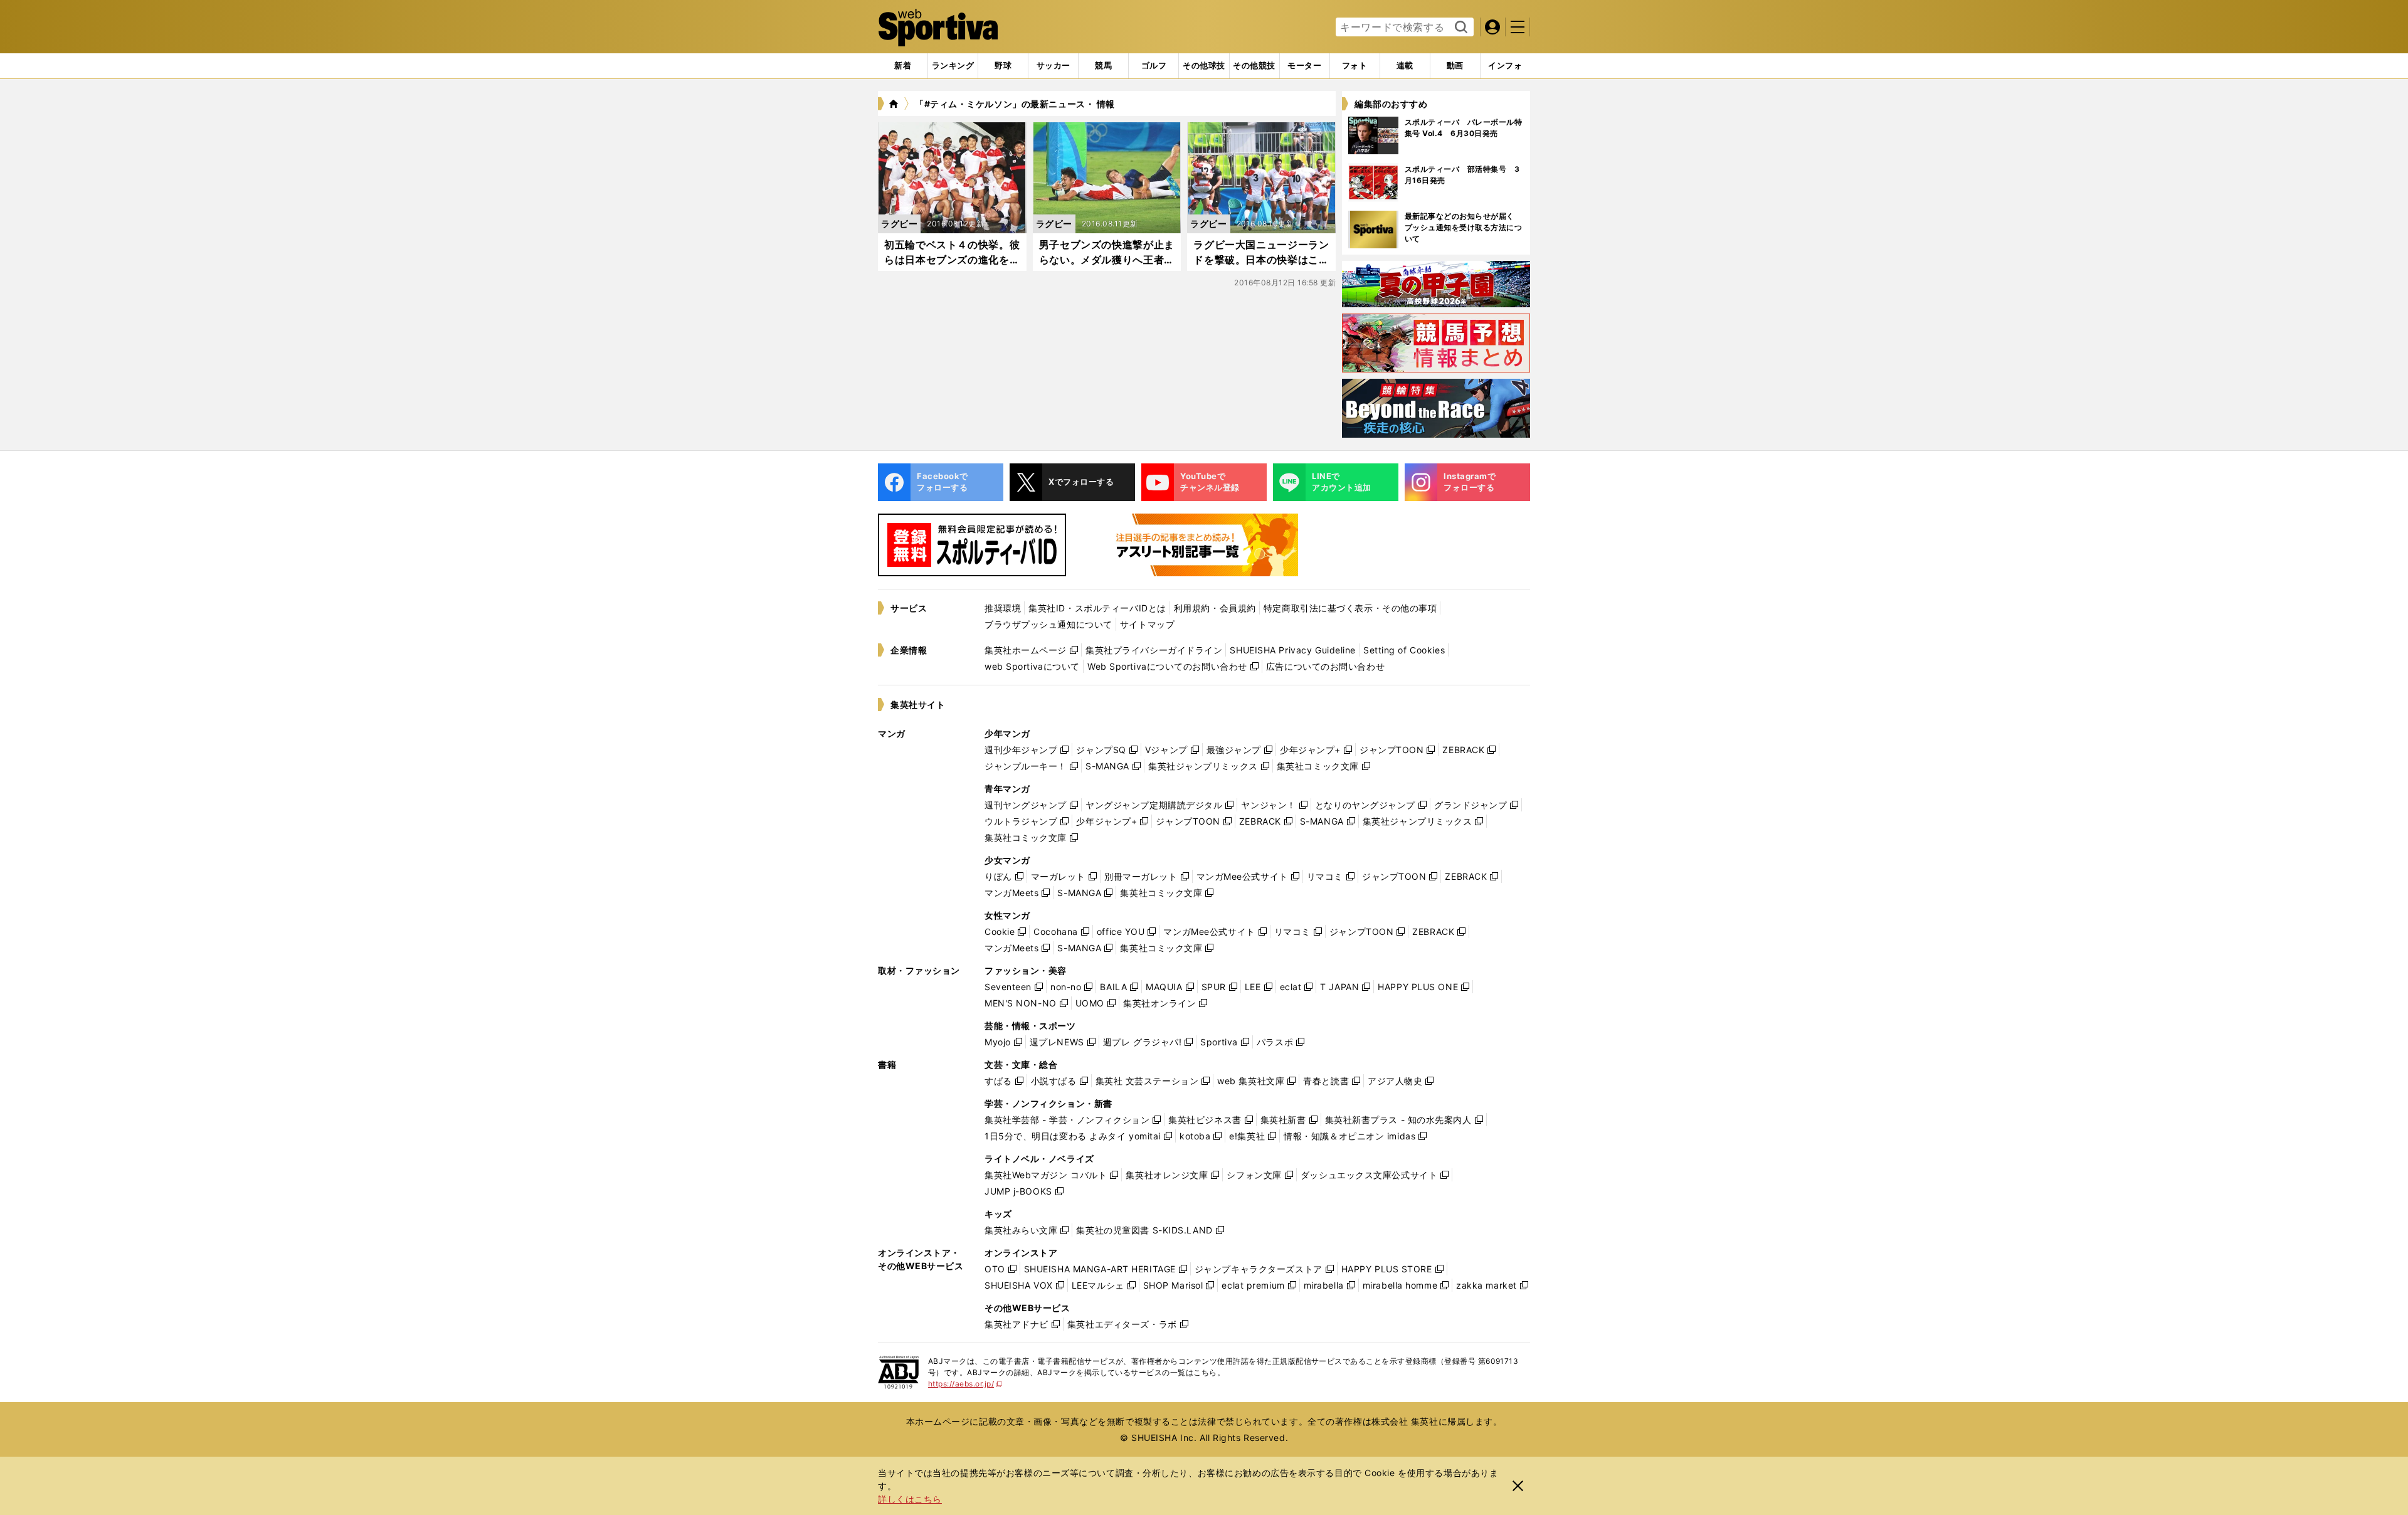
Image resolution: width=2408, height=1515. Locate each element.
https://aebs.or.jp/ (965, 1384)
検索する (1460, 28)
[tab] (1003, 66)
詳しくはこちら (910, 1499)
